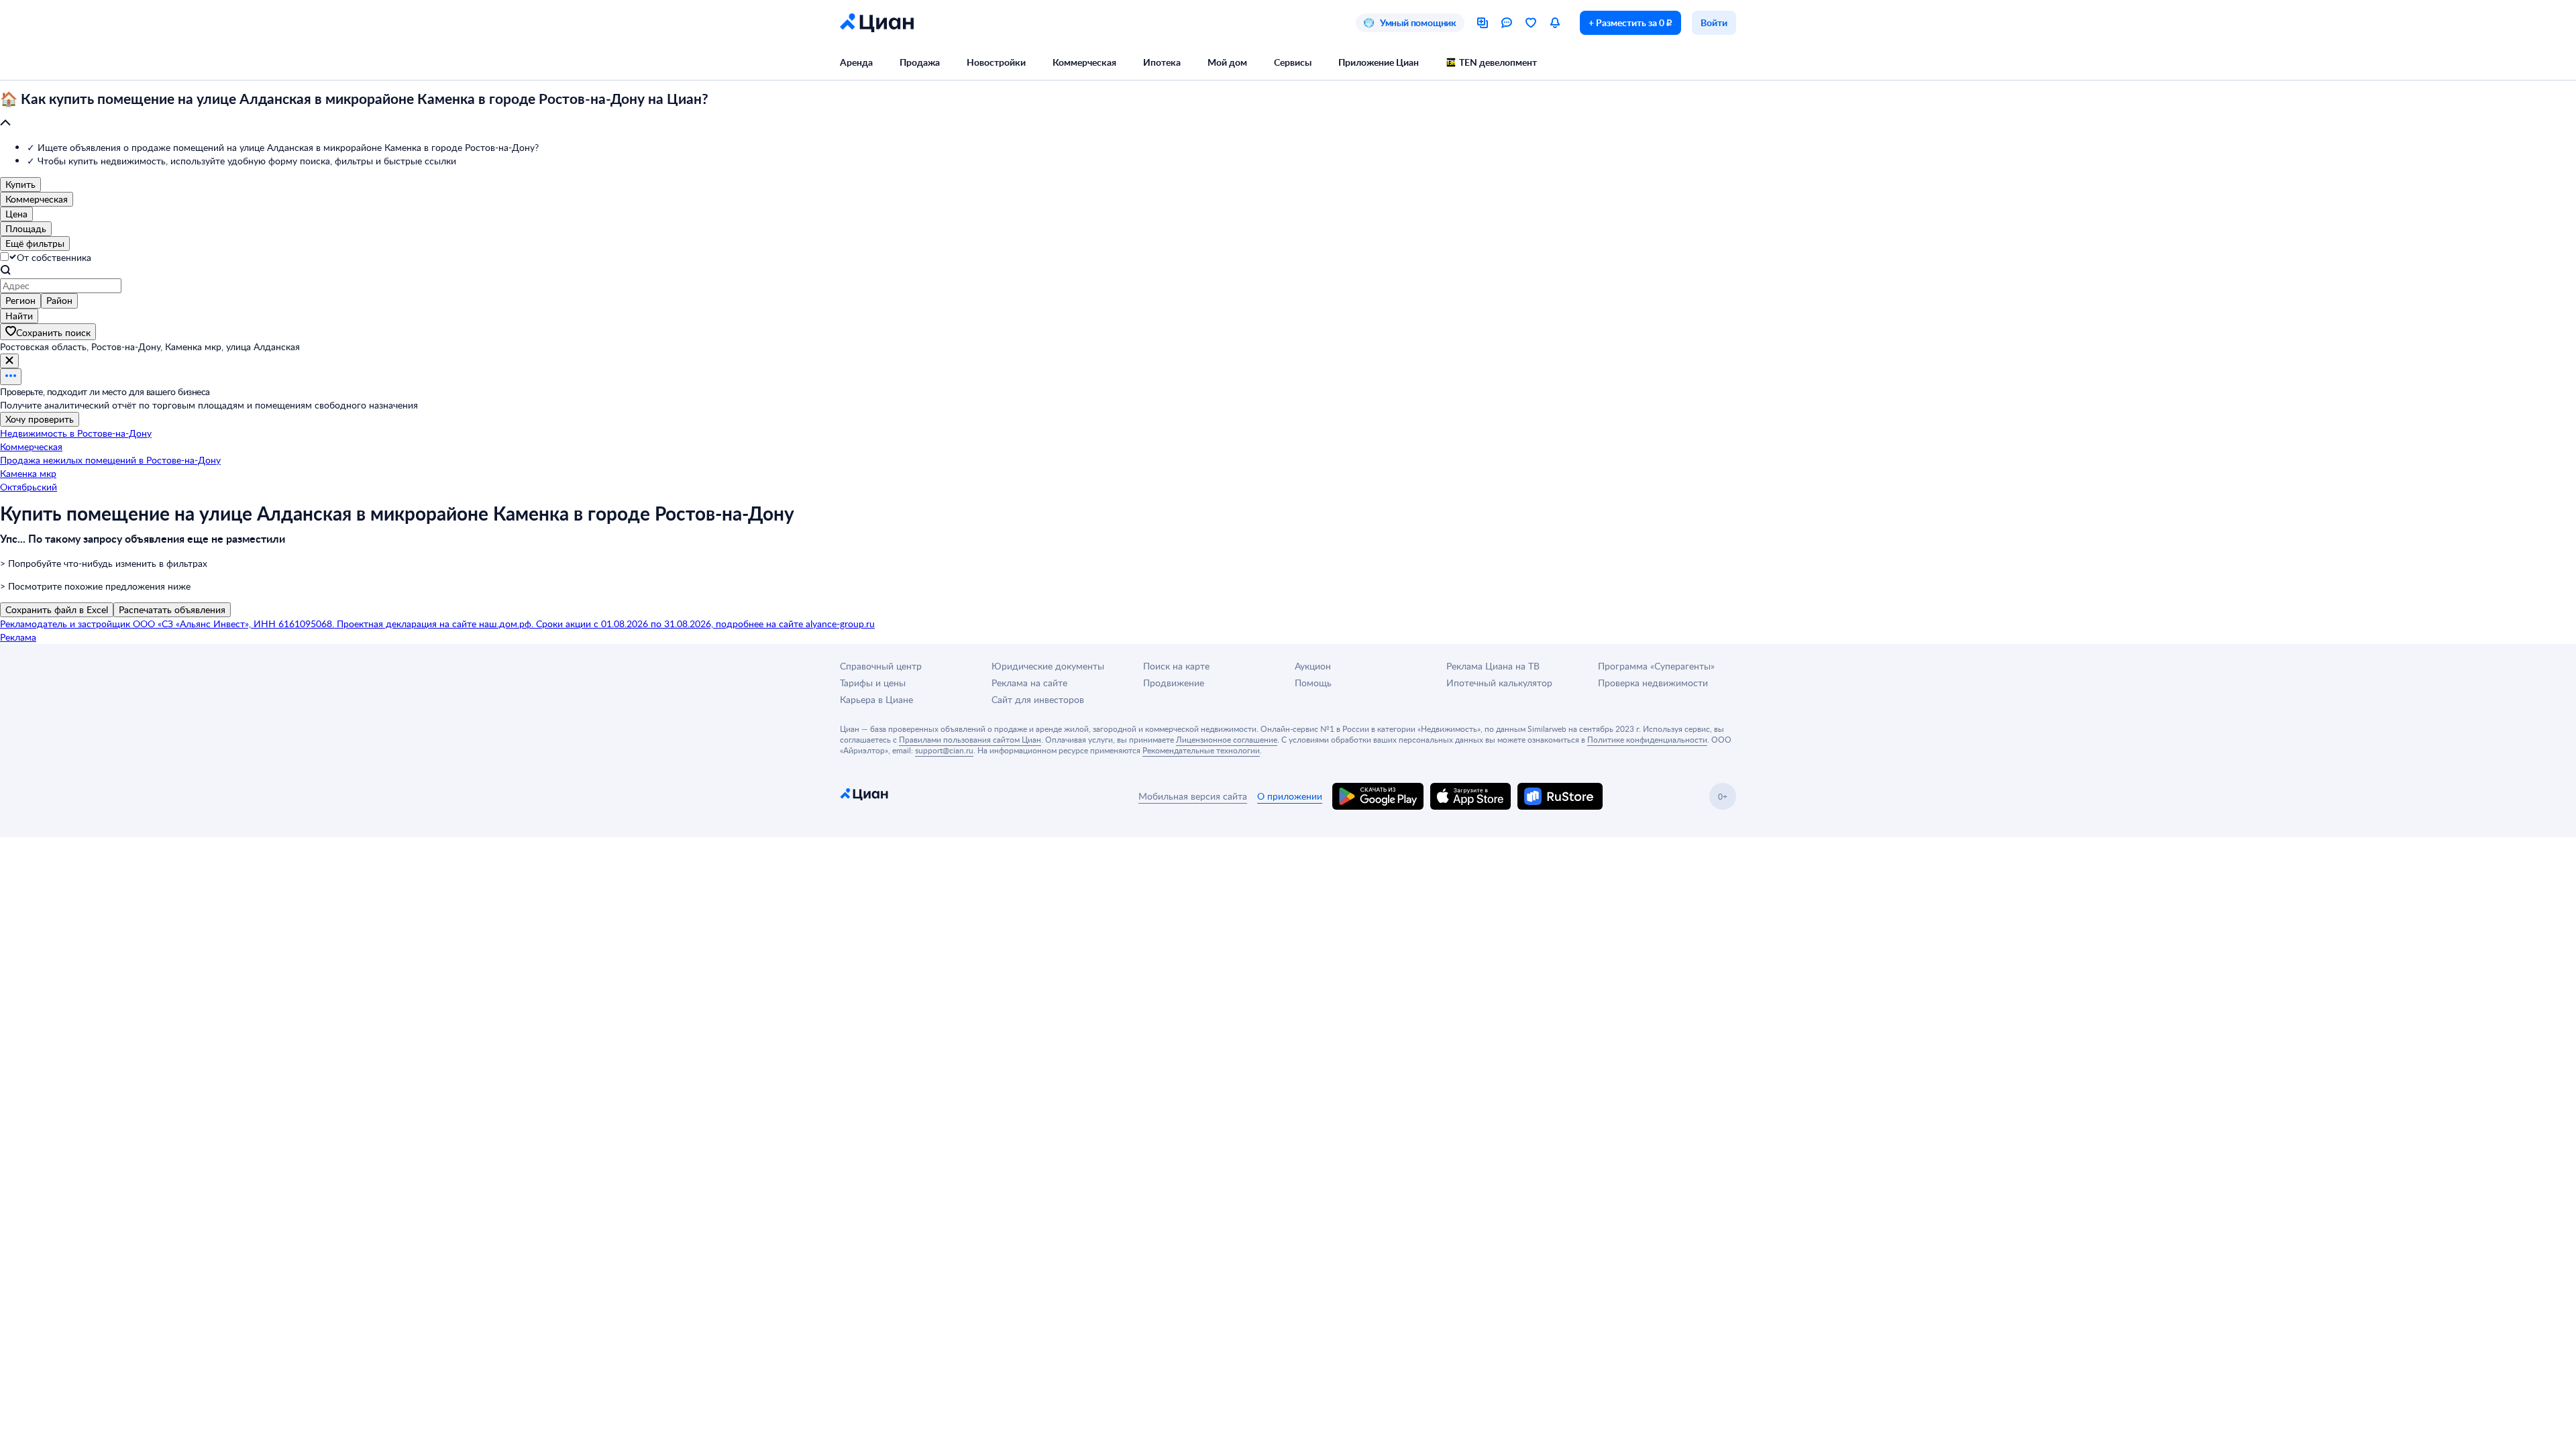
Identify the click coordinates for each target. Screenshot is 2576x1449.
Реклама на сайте (1029, 683)
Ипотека (1162, 62)
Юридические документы (1048, 666)
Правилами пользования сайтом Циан (970, 739)
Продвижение (1174, 683)
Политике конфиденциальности (1647, 739)
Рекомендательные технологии (1201, 750)
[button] (1288, 111)
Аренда (856, 62)
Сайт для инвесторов (1038, 699)
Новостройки (996, 62)
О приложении (1290, 796)
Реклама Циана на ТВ (1493, 666)
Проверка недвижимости (1653, 683)
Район (59, 300)
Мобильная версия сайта (1193, 796)
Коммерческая (1084, 62)
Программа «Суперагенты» (1656, 666)
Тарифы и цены (873, 683)
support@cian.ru (944, 750)
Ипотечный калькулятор (1499, 683)
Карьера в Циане (876, 699)
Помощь (1313, 683)
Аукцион (1313, 666)
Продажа (920, 62)
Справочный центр (881, 666)
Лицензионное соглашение (1227, 739)
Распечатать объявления (172, 609)
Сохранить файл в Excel (57, 609)
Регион (20, 300)
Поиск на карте (1176, 666)
